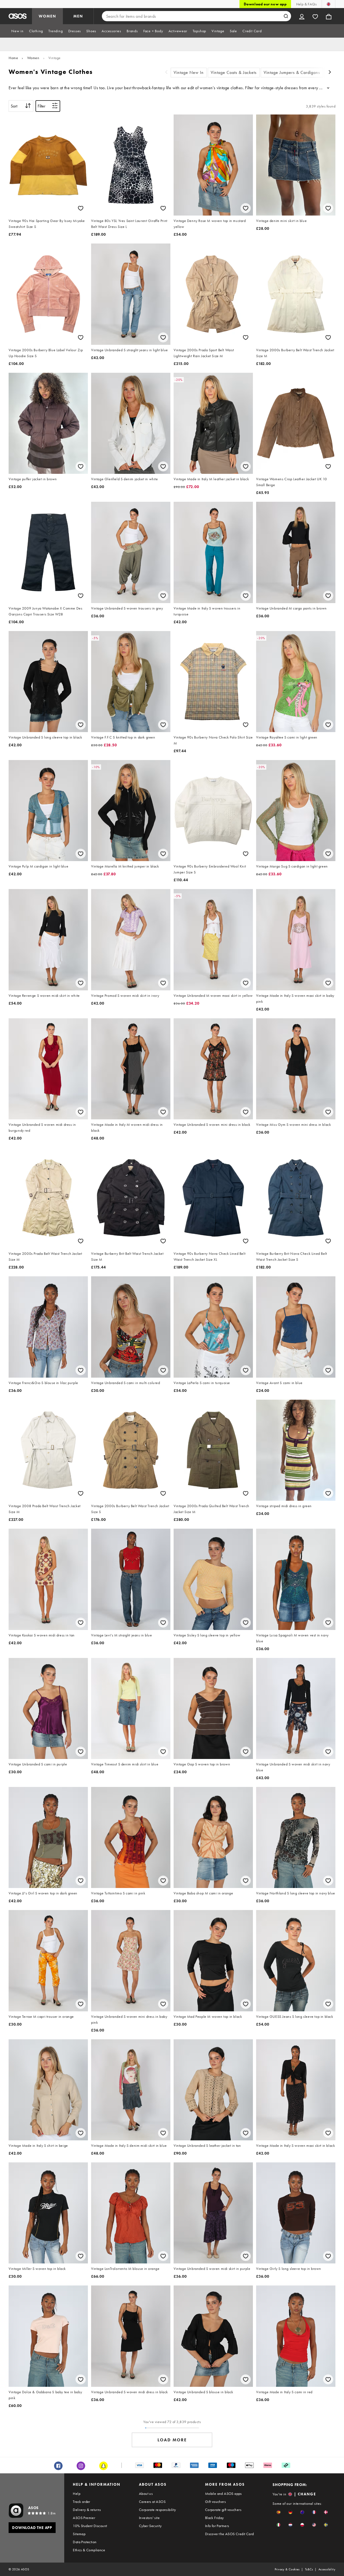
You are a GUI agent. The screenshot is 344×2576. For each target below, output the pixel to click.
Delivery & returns (87, 2510)
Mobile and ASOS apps (223, 2493)
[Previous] (166, 73)
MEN (78, 16)
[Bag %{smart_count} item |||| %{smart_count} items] (329, 16)
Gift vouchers (215, 2502)
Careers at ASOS (152, 2502)
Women (33, 58)
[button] (279, 2512)
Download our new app (265, 4)
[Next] (330, 73)
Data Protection (85, 2542)
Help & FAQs (306, 4)
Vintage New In (189, 72)
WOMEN (47, 16)
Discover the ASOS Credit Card (230, 2534)
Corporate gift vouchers (223, 2510)
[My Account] (302, 16)
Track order (81, 2502)
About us (146, 2493)
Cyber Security (150, 2526)
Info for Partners (217, 2526)
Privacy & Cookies (287, 2569)
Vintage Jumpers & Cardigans (292, 72)
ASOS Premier (84, 2518)
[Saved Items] (315, 16)
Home (13, 58)
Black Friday (214, 2518)
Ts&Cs (309, 2569)
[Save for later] (81, 208)
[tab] (17, 31)
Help (77, 2493)
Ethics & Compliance (89, 2550)
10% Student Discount (90, 2526)
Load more (172, 2440)
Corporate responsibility (157, 2510)
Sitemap (79, 2534)
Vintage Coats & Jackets (234, 72)
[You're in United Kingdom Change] (329, 4)
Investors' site (149, 2518)
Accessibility (327, 2569)
